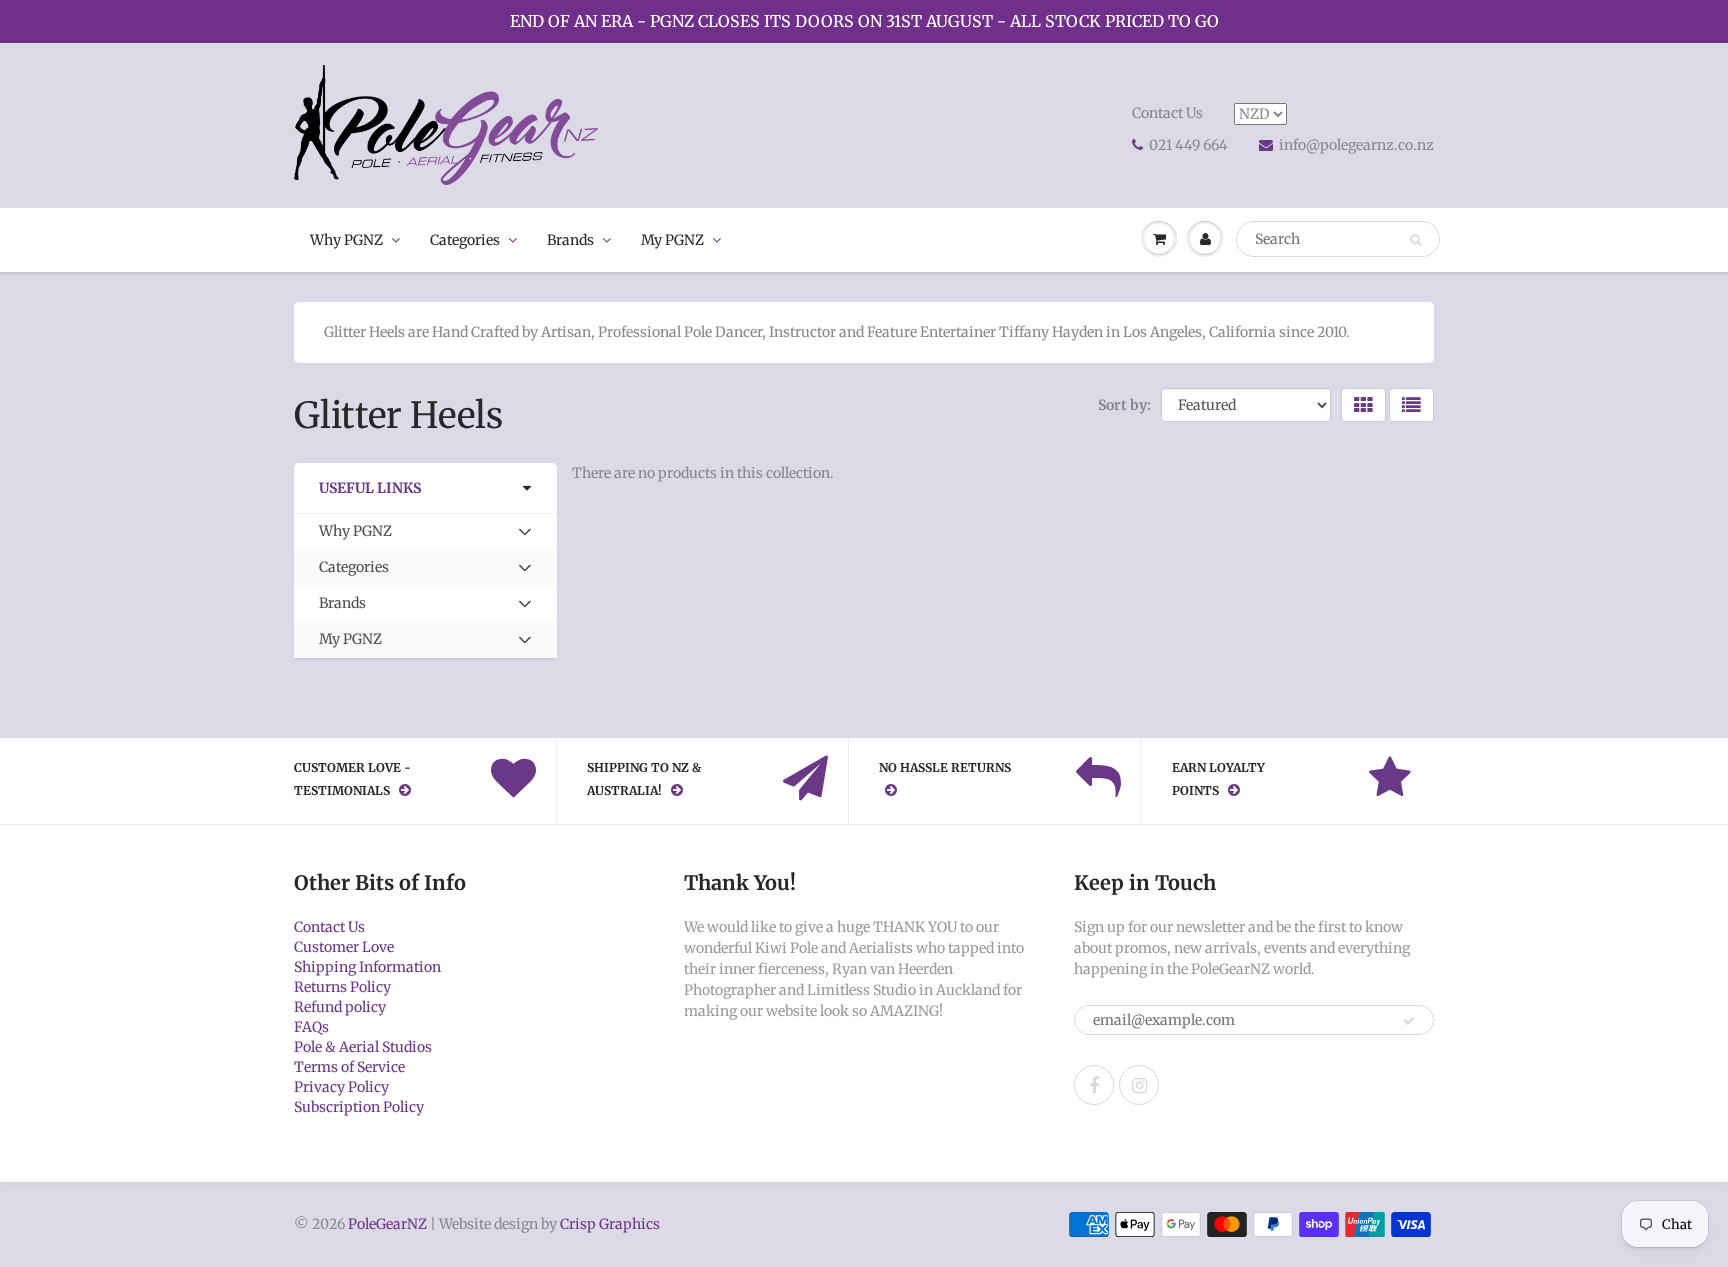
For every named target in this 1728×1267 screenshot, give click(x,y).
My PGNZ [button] (350, 643)
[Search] (1415, 240)
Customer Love (344, 947)
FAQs (311, 1027)
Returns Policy (342, 987)
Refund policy (340, 1007)
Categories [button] (353, 571)
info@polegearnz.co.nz (1356, 145)
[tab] (425, 532)
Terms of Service (349, 1067)
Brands (570, 240)
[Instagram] (1139, 1085)
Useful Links (370, 488)
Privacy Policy (341, 1087)
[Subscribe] (1409, 1021)
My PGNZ (672, 240)
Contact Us (1167, 113)
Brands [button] (349, 607)
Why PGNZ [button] (355, 535)
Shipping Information (367, 967)
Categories (465, 240)
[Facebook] (1094, 1085)
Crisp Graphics (610, 1224)
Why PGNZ (346, 240)
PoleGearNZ (387, 1224)
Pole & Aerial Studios (363, 1047)
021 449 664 (1188, 145)
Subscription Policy (359, 1107)
